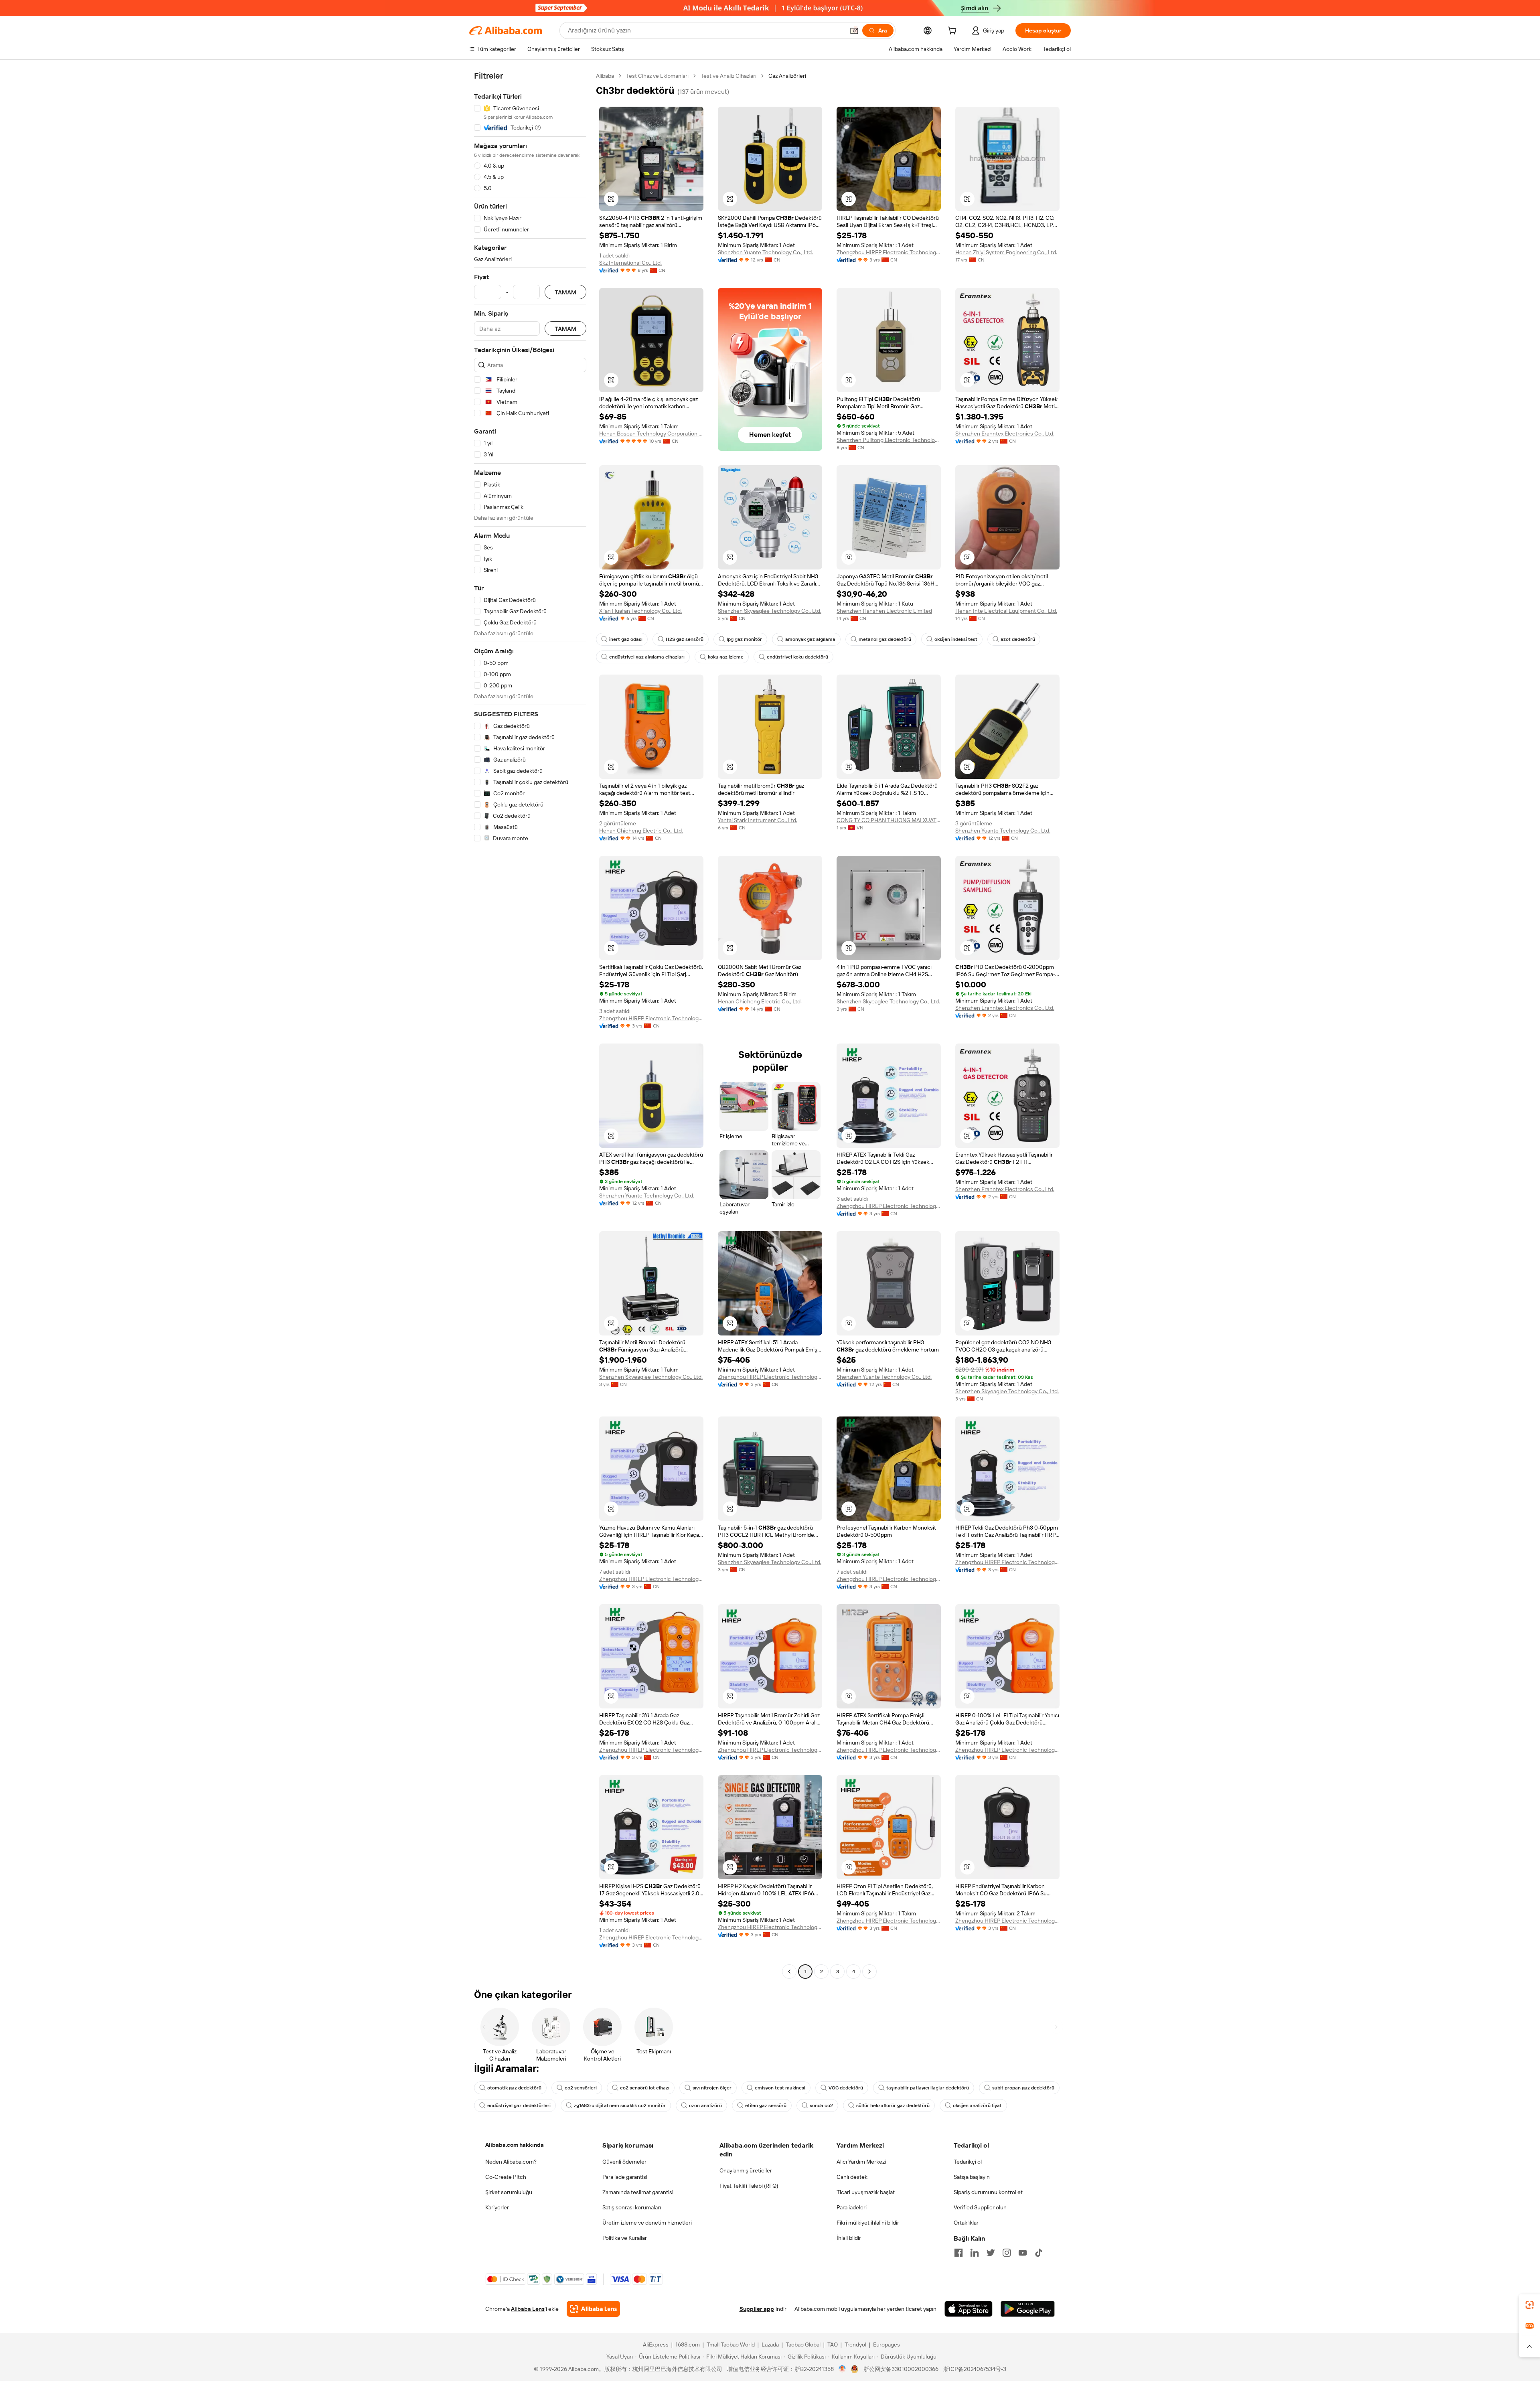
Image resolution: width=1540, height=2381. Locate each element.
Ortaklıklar (966, 2223)
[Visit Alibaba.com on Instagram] (1007, 2253)
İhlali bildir (849, 2238)
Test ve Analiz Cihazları (728, 76)
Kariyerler (497, 2207)
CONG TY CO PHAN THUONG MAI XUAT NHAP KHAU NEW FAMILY (889, 820)
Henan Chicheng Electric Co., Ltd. (641, 831)
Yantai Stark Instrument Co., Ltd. (758, 820)
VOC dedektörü (846, 2088)
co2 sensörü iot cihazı (645, 2088)
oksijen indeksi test (956, 639)
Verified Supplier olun (980, 2207)
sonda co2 (821, 2105)
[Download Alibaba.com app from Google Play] (1028, 2309)
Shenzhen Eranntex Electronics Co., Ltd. (1005, 434)
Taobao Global (803, 2345)
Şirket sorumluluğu (509, 2192)
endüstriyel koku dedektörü (797, 657)
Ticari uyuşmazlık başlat (866, 2192)
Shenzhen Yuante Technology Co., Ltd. (765, 252)
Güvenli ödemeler (624, 2162)
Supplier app (757, 2309)
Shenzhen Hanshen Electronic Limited (884, 611)
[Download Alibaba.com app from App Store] (969, 2309)
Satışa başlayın (972, 2177)
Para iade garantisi (625, 2177)
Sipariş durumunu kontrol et (988, 2192)
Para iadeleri (852, 2207)
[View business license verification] (842, 2369)
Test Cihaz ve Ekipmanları (657, 76)
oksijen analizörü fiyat (977, 2105)
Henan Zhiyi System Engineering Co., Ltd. (1006, 252)
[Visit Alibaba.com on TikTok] (1039, 2253)
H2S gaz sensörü (685, 639)
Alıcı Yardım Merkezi (861, 2162)
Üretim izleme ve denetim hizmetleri (647, 2223)
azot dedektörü (1018, 639)
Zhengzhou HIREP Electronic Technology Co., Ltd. (889, 252)
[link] (1530, 2305)
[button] (854, 30)
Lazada (770, 2345)
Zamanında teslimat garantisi (638, 2192)
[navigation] (530, 1025)
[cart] (954, 32)
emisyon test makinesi (780, 2088)
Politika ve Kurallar (625, 2238)
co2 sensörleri (581, 2088)
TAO (833, 2345)
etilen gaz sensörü (766, 2105)
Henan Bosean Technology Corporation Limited (651, 434)
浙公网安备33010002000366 (901, 2369)
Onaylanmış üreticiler (746, 2170)
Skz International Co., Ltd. (630, 263)
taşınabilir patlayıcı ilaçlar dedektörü (928, 2088)
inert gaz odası (626, 639)
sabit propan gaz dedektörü (1023, 2088)
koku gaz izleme (726, 657)
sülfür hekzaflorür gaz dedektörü (893, 2105)
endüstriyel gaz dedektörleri (519, 2105)
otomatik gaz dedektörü (514, 2088)
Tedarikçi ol (968, 2162)
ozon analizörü (705, 2105)
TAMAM (565, 292)
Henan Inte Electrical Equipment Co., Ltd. (1006, 611)
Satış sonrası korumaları (632, 2207)
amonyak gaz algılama (810, 639)
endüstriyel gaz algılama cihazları (647, 657)
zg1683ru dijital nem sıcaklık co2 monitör (620, 2105)
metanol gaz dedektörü (885, 639)
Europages (887, 2345)
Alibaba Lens (528, 2309)
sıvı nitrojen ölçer (712, 2088)
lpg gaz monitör (744, 639)
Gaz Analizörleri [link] (787, 76)
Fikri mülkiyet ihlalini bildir (868, 2223)
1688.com (688, 2345)
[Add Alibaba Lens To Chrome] (593, 2309)
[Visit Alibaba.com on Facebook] (958, 2253)
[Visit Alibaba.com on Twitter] (991, 2253)
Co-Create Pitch (506, 2177)
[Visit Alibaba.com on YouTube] (1023, 2253)
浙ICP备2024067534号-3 (975, 2369)
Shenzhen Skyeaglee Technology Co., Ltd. (770, 611)
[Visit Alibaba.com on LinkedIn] (975, 2253)
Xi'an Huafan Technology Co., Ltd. (640, 611)
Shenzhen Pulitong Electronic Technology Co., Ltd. (889, 440)
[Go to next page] (869, 1972)
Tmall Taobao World (731, 2345)
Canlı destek (852, 2177)
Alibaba (605, 76)
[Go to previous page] (789, 1972)
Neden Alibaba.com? (511, 2162)
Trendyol (855, 2345)
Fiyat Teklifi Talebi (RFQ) (749, 2186)
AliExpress (656, 2345)
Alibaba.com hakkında (515, 2145)
